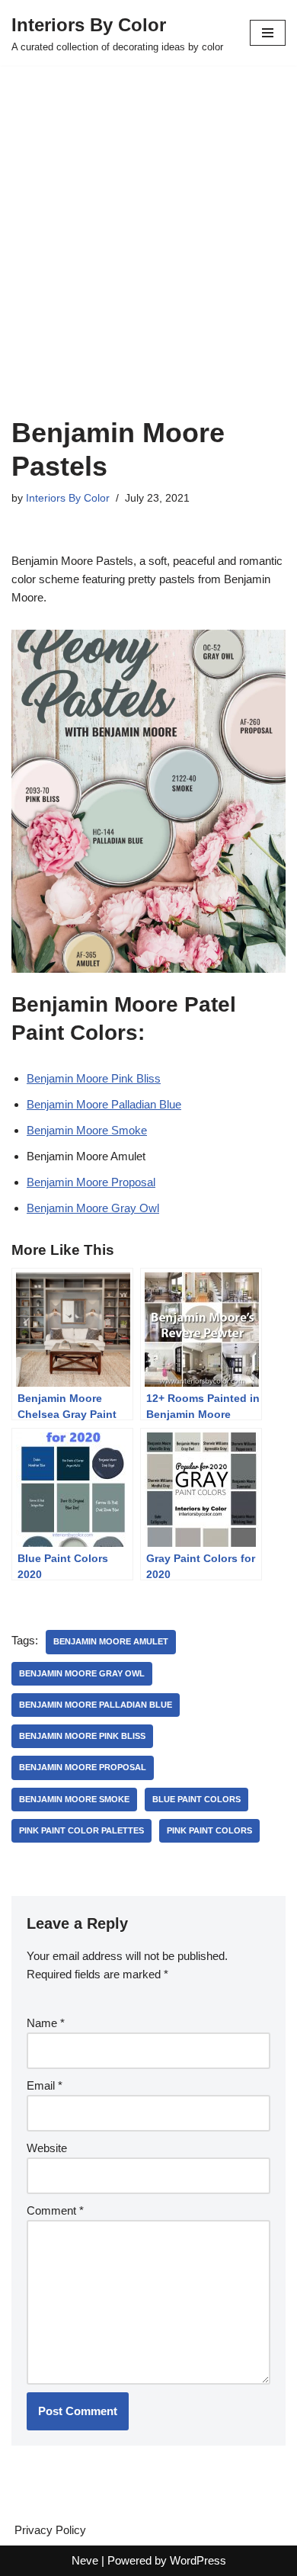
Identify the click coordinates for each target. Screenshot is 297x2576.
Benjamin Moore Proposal (91, 1182)
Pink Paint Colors (209, 1830)
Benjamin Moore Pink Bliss (94, 1078)
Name (46, 2023)
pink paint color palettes (81, 1830)
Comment (55, 2210)
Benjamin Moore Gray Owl (93, 1208)
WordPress (198, 2560)
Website (47, 2148)
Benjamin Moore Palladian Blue (104, 1104)
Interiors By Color (68, 498)
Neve (85, 2560)
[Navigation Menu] (268, 33)
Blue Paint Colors (196, 1799)
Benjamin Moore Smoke (87, 1130)
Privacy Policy (50, 2530)
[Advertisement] (148, 260)
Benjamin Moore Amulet (111, 1641)
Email (45, 2085)
